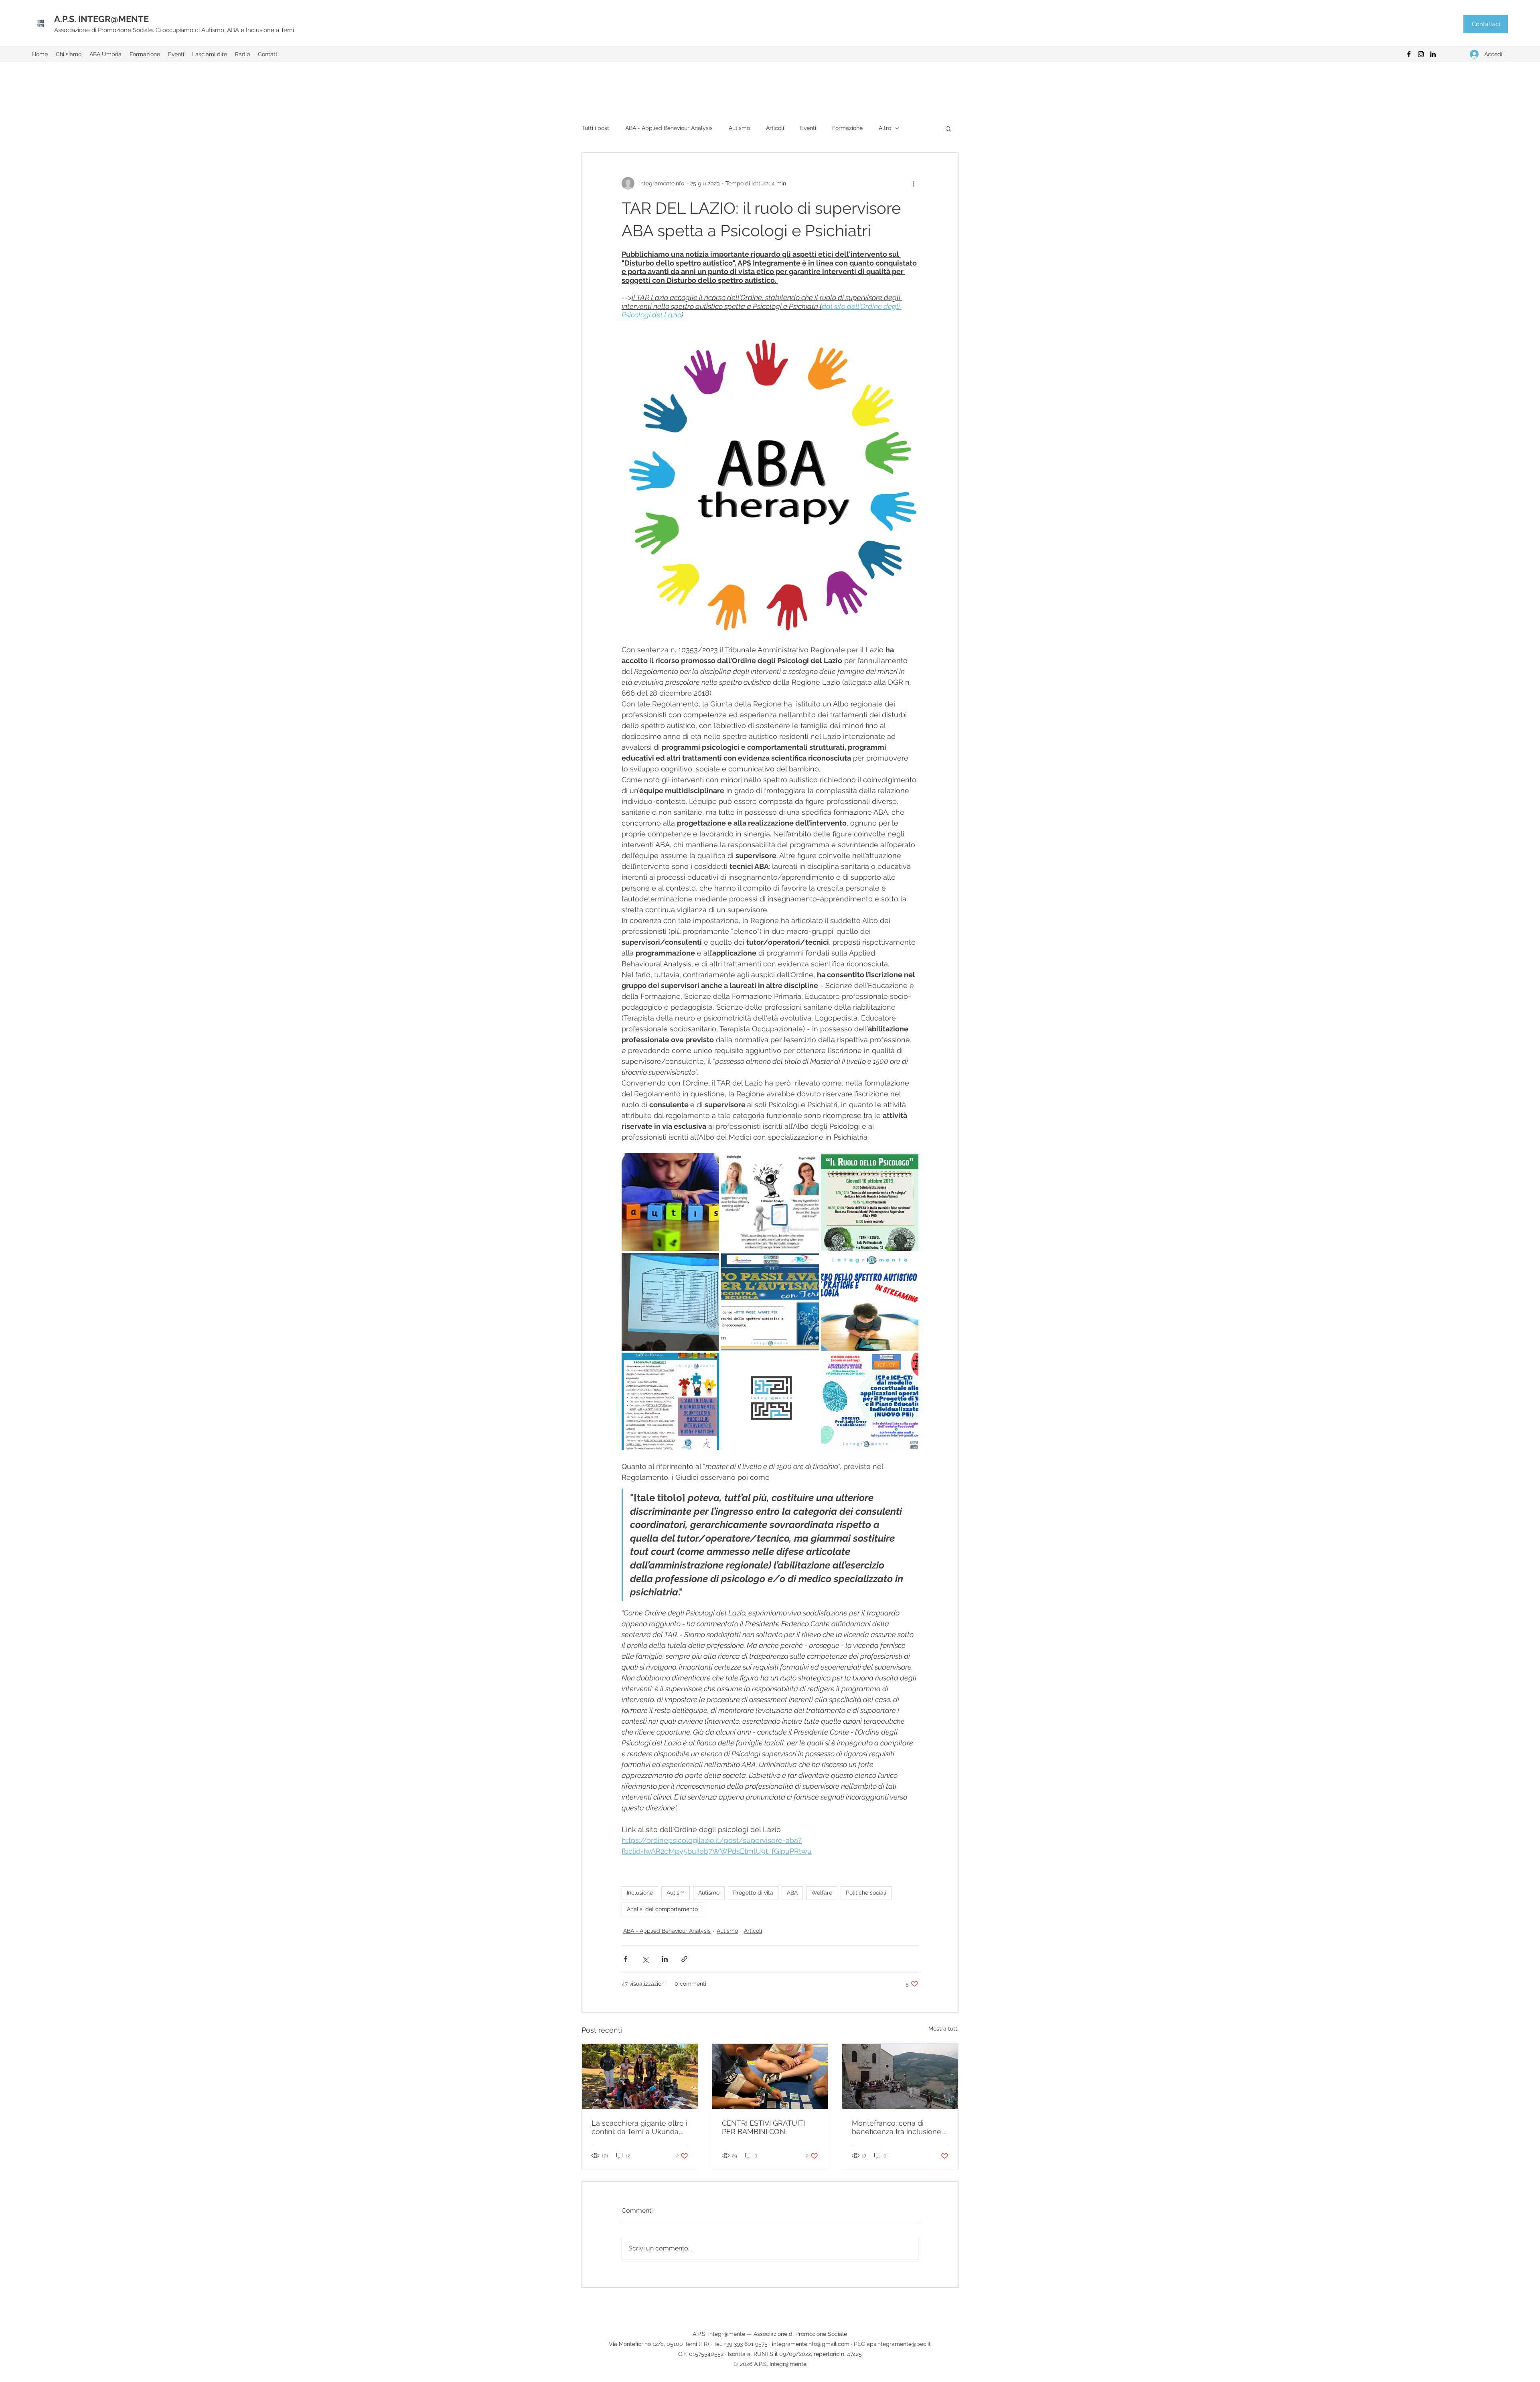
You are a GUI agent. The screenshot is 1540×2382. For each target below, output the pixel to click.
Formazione (847, 128)
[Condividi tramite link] (684, 1959)
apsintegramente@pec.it (899, 2344)
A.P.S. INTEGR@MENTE (101, 19)
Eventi (808, 128)
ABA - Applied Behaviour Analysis (669, 128)
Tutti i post (595, 128)
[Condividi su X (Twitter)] (645, 1959)
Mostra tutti (943, 2029)
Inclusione (640, 1893)
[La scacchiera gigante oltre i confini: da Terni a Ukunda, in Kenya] (640, 2076)
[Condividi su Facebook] (625, 1959)
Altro (885, 128)
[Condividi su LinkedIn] (665, 1959)
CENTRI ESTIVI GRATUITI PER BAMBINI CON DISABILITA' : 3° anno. (763, 2127)
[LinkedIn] (1433, 54)
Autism (676, 1893)
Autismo (739, 128)
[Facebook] (1409, 54)
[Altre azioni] (914, 183)
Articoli (775, 128)
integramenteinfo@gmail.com (811, 2344)
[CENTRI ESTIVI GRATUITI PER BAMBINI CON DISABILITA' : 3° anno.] (770, 2076)
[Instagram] (1421, 54)
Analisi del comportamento (662, 1909)
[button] (948, 128)
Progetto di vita (753, 1893)
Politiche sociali (866, 1893)
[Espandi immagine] (670, 1202)
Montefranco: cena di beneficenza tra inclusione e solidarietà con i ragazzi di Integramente (900, 2127)
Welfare (822, 1893)
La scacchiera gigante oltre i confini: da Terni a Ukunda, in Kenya (639, 2127)
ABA (792, 1893)
